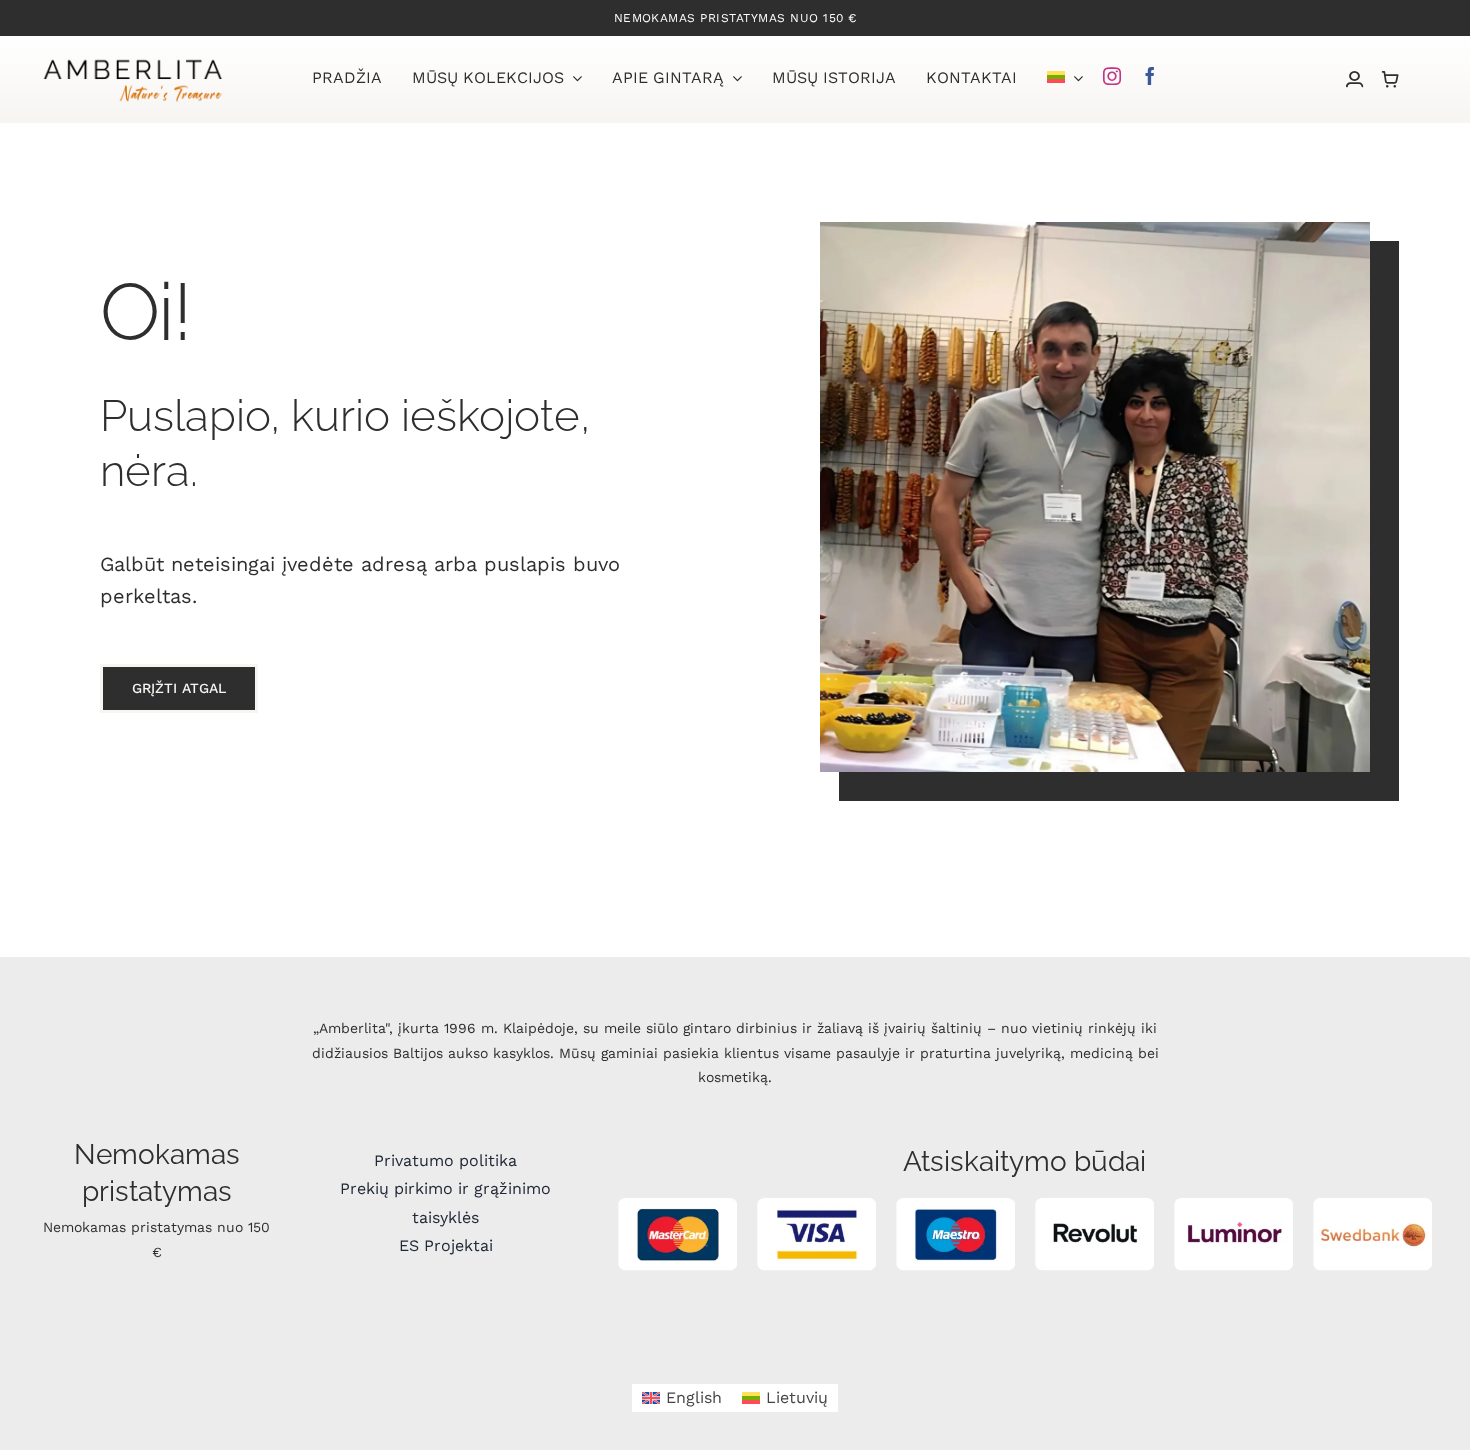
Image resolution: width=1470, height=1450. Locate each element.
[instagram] (1112, 76)
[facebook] (1150, 76)
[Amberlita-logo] (132, 61)
